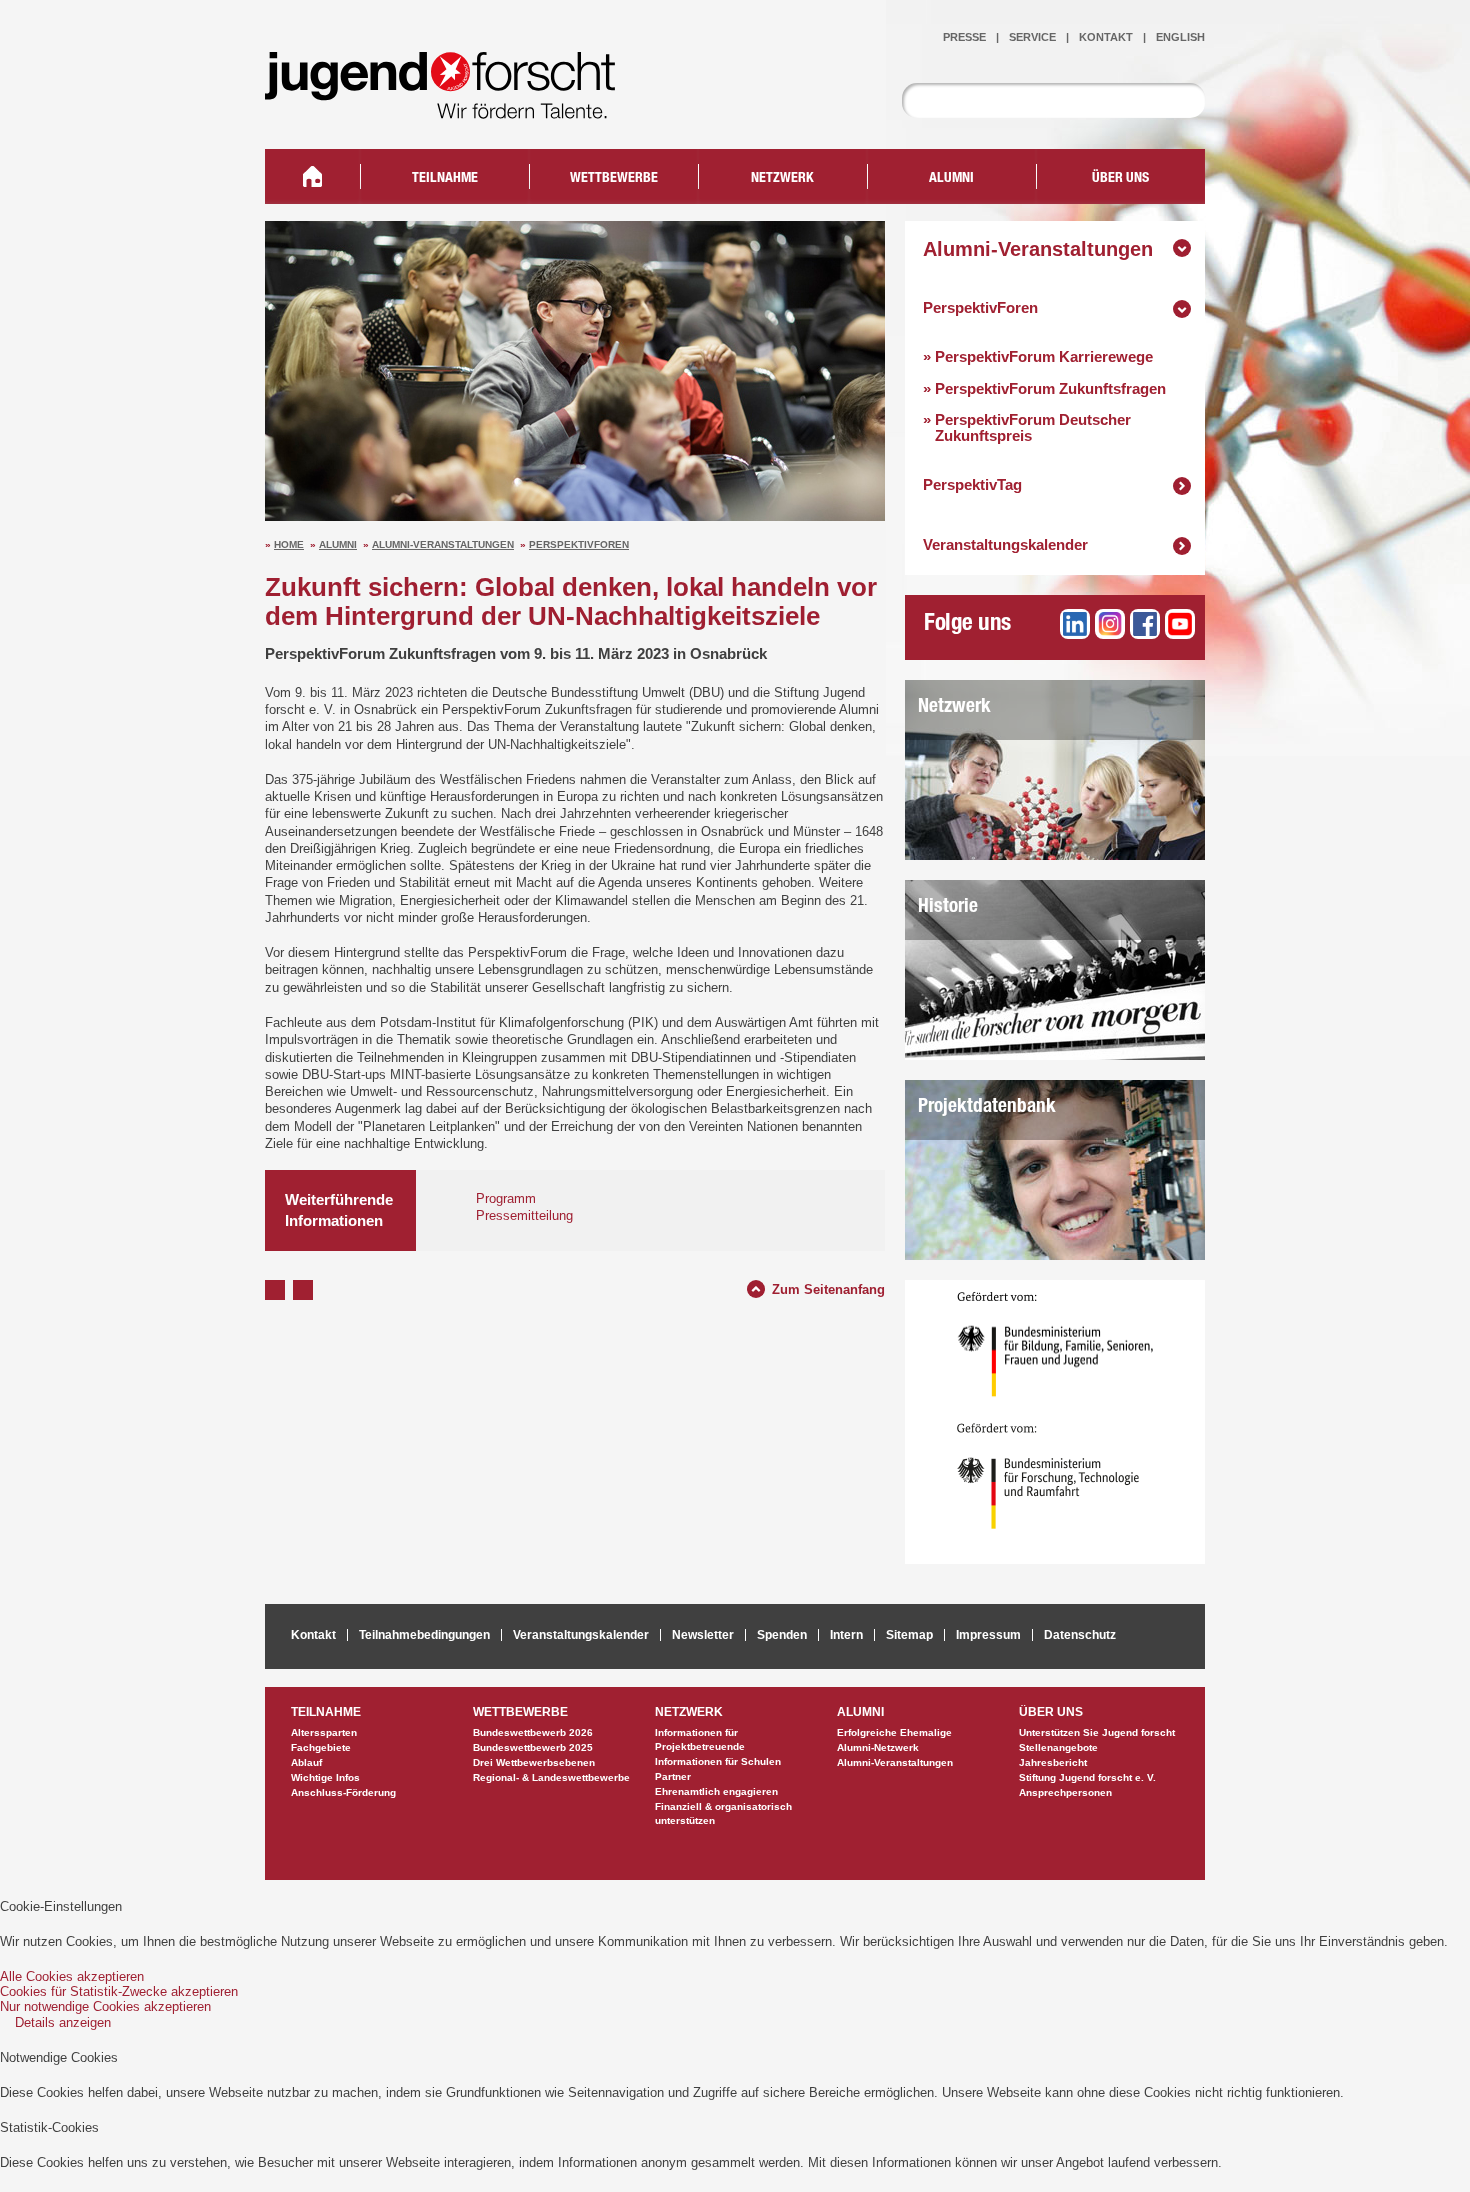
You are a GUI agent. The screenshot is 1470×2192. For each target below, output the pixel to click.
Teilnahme (445, 179)
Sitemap (909, 1635)
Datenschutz (1080, 1635)
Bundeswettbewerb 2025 (533, 1747)
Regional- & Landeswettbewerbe (551, 1777)
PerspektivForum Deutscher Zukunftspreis (1027, 427)
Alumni (338, 544)
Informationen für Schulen (718, 1761)
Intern (846, 1635)
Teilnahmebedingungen (424, 1635)
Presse (964, 37)
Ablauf (306, 1762)
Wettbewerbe (614, 179)
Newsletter (703, 1635)
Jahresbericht (1053, 1762)
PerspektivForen (579, 544)
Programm (506, 1198)
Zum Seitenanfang (828, 1287)
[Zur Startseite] (455, 105)
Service (1032, 37)
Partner (673, 1776)
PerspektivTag (972, 484)
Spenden (782, 1635)
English (1180, 37)
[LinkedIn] (1075, 624)
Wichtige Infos (325, 1777)
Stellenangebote (1058, 1747)
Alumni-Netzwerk (878, 1747)
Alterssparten (324, 1732)
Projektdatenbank (987, 1107)
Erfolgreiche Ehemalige (894, 1732)
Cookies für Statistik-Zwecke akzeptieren (119, 1991)
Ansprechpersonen (1065, 1792)
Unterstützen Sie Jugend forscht (1097, 1732)
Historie (948, 907)
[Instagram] (1110, 624)
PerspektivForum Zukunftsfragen (1044, 388)
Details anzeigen (63, 2022)
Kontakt (1106, 37)
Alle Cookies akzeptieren (72, 1976)
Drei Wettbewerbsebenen (534, 1762)
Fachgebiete (321, 1747)
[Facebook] (1145, 624)
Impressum (988, 1635)
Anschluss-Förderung (343, 1792)
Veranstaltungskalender (1005, 544)
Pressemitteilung (524, 1215)
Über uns (1120, 179)
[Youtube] (1180, 624)
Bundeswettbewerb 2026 (533, 1732)
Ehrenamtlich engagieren (716, 1791)
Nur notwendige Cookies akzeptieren (105, 2006)
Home (289, 544)
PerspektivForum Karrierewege (1038, 356)
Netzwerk (954, 707)
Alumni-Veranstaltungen (443, 544)
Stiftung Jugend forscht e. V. (1087, 1777)
